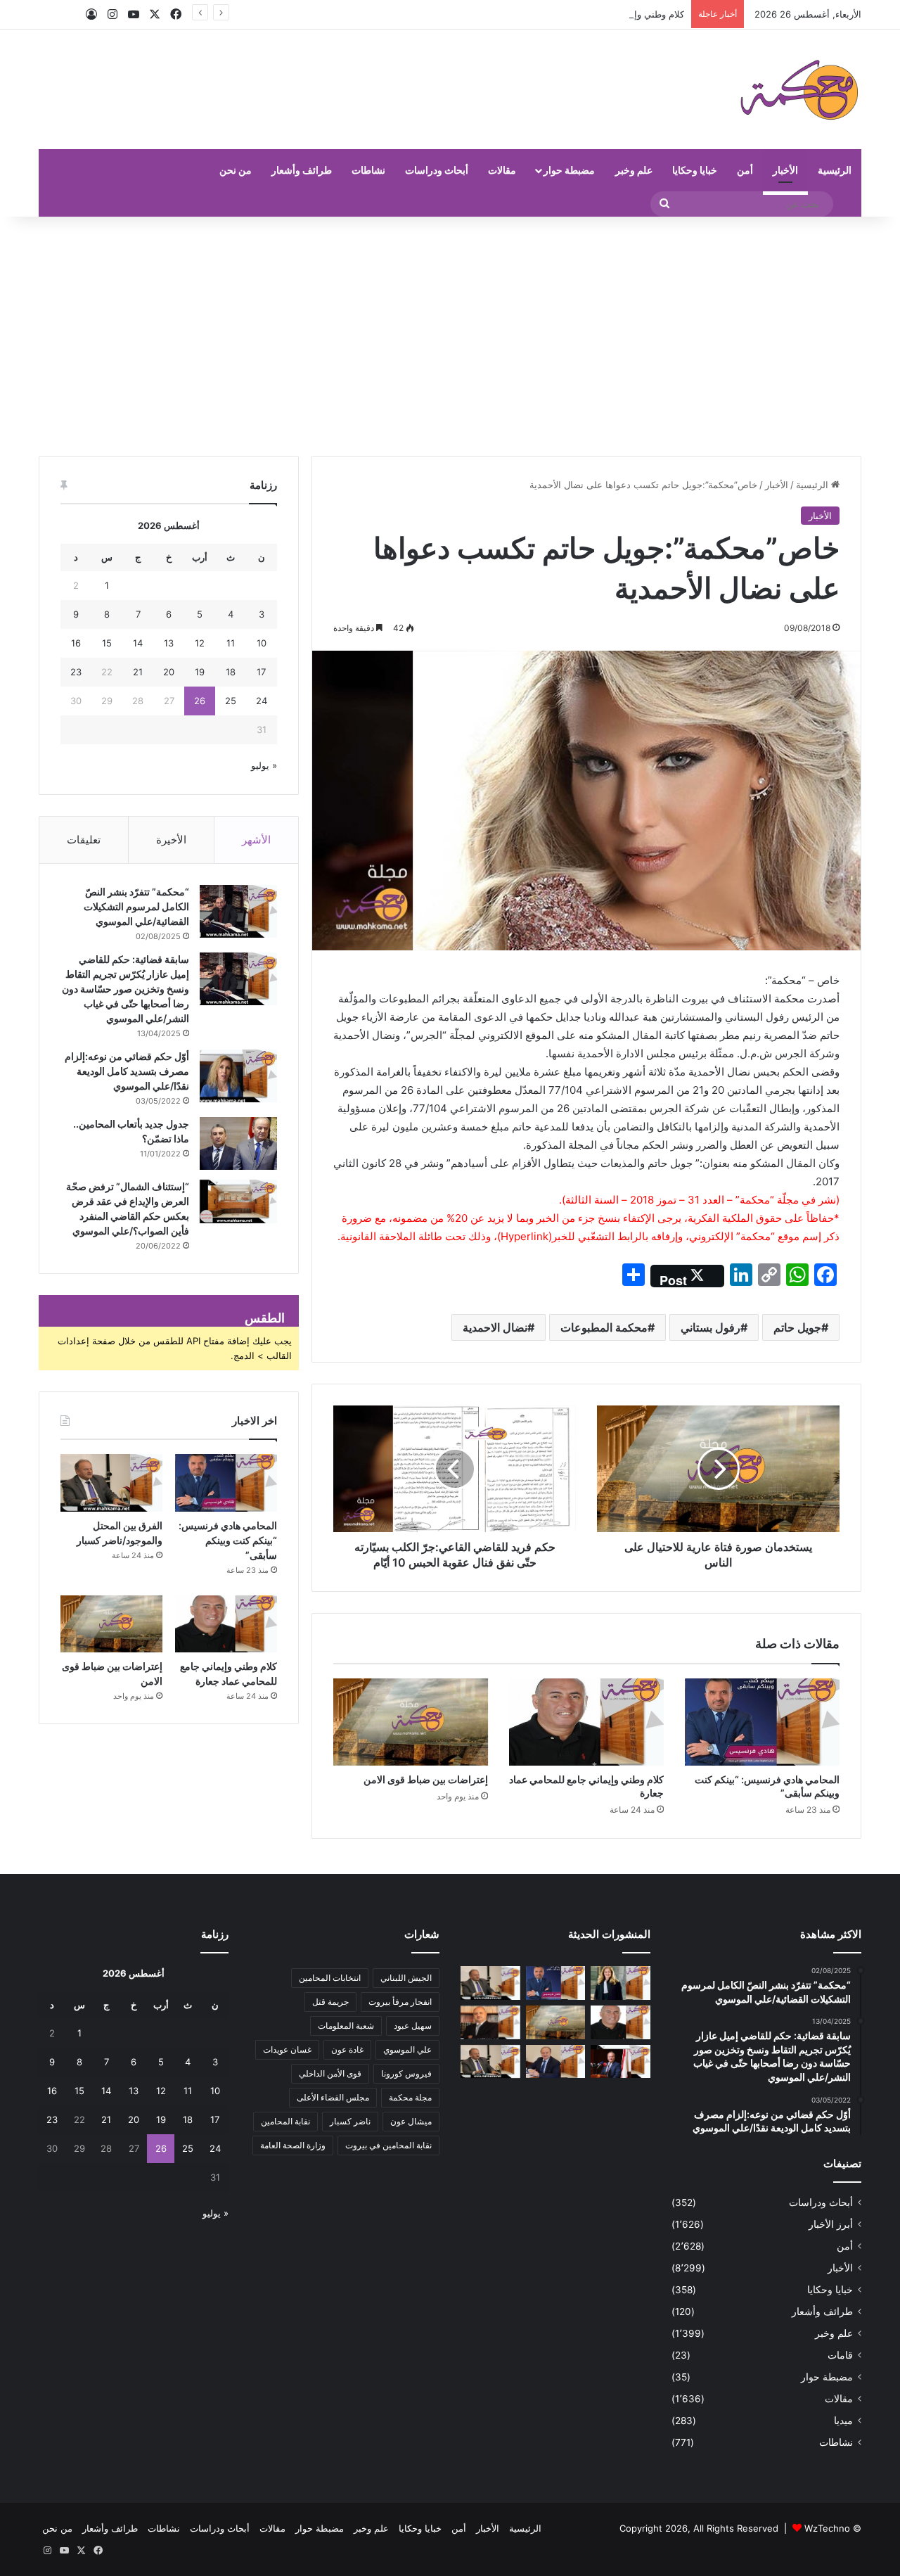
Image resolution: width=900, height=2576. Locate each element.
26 (200, 701)
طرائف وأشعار (302, 170)
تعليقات (84, 840)
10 (262, 643)
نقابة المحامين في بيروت (388, 2145)
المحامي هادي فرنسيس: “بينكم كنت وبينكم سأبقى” (228, 1540)
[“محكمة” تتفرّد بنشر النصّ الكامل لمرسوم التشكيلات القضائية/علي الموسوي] (238, 911)
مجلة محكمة (410, 2097)
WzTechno (827, 2528)
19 (200, 672)
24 (262, 701)
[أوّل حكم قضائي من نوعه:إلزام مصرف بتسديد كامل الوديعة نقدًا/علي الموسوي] (238, 1076)
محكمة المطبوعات (604, 1327)
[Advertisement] (450, 336)
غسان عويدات (287, 2049)
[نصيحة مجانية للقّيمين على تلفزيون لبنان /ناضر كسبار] (490, 2062)
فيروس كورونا (406, 2073)
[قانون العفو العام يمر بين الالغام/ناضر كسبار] (556, 2062)
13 (169, 643)
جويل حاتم (797, 1327)
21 (138, 672)
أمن (745, 170)
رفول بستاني (711, 1327)
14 (138, 643)
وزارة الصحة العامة (293, 2145)
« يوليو (264, 765)
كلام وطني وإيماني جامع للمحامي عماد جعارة (597, 14)
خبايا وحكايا (695, 170)
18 (231, 672)
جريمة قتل (330, 2002)
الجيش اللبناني (406, 1978)
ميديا (843, 2421)
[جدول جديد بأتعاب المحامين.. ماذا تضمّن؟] (238, 1143)
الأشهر (256, 840)
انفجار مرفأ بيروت (400, 2002)
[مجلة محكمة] (799, 89)
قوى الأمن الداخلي (330, 2073)
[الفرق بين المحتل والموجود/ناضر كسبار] (111, 1483)
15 (107, 643)
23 (76, 672)
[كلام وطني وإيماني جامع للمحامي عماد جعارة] (586, 1722)
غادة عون (347, 2049)
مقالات (502, 170)
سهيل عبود (413, 2026)
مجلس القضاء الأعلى (333, 2097)
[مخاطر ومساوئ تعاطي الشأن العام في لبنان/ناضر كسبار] (621, 2062)
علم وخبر (634, 170)
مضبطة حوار (569, 170)
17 (261, 672)
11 (231, 643)
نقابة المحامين (285, 2121)
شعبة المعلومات (346, 2026)
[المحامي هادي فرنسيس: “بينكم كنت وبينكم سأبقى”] (762, 1722)
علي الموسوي (407, 2049)
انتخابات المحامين (330, 1978)
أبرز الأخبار (831, 2224)
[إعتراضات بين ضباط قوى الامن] (411, 1722)
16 (76, 643)
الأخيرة (171, 840)
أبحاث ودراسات (437, 170)
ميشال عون (411, 2121)
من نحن (236, 170)
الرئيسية (835, 170)
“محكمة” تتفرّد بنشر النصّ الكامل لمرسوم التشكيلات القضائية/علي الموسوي (136, 906)
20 (169, 672)
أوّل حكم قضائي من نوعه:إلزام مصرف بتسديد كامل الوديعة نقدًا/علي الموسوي (127, 1071)
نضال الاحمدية (495, 1327)
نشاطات (368, 170)
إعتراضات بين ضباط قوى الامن (426, 1779)
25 (231, 701)
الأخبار (785, 170)
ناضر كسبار (350, 2121)
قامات (840, 2355)
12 (200, 643)
